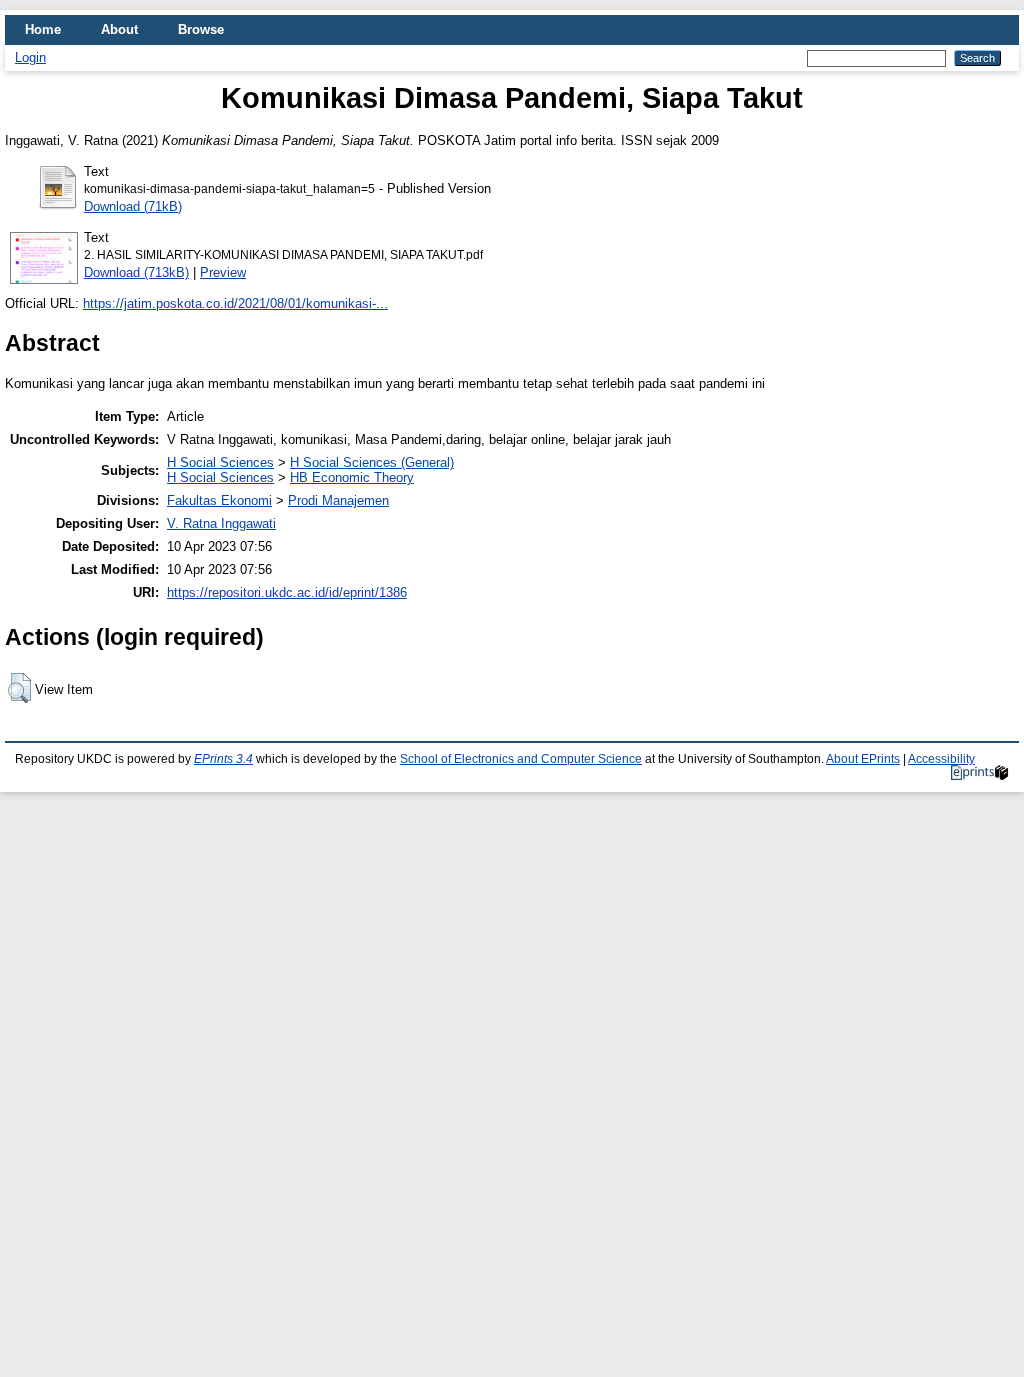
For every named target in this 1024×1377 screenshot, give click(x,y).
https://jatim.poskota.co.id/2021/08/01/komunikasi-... (235, 303)
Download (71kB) (133, 206)
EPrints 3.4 (223, 759)
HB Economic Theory (352, 477)
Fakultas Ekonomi (219, 500)
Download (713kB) (136, 272)
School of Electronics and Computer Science (521, 759)
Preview (223, 272)
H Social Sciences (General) (372, 462)
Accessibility (941, 759)
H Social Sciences (220, 462)
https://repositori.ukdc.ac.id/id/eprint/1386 (287, 592)
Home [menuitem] (43, 29)
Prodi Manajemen (338, 500)
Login (30, 57)
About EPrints (863, 759)
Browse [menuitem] (201, 29)
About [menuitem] (119, 29)
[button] (19, 688)
